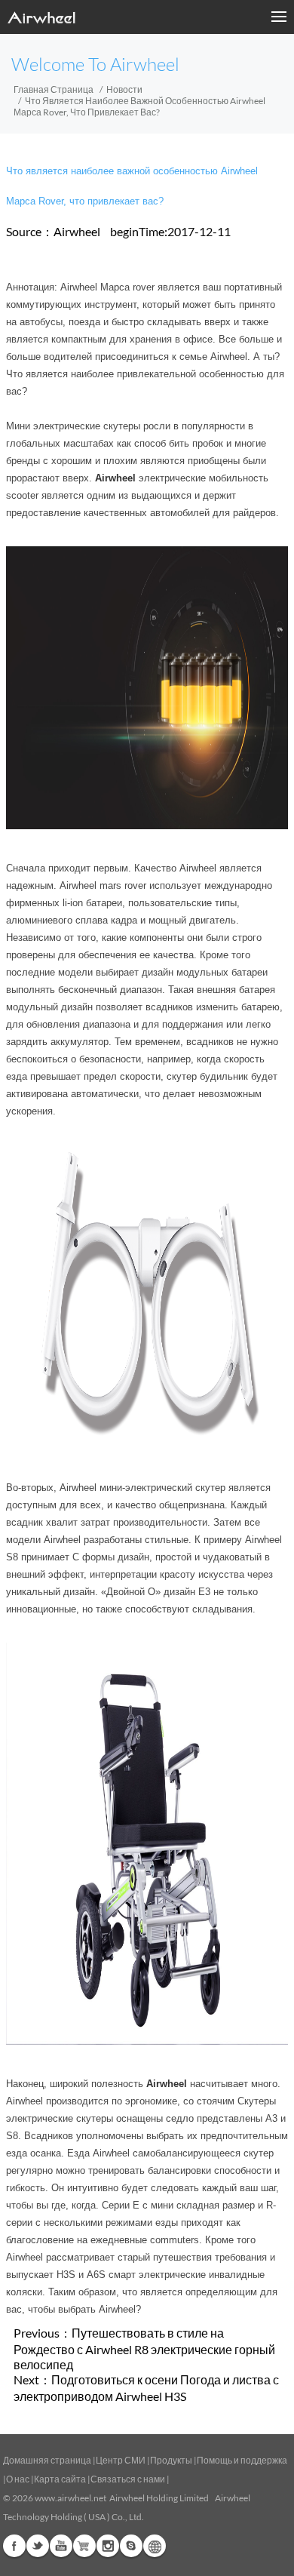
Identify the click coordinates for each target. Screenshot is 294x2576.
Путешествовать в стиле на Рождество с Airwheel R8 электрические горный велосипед (144, 2349)
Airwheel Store (84, 2546)
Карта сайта (60, 2479)
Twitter (38, 2546)
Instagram (108, 2546)
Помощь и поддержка (242, 2460)
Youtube (61, 2546)
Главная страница (54, 89)
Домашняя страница (47, 2460)
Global (155, 2546)
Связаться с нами (129, 2479)
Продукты (171, 2460)
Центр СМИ (121, 2460)
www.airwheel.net (70, 2498)
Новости (124, 89)
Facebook (14, 2546)
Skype (131, 2546)
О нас (18, 2479)
